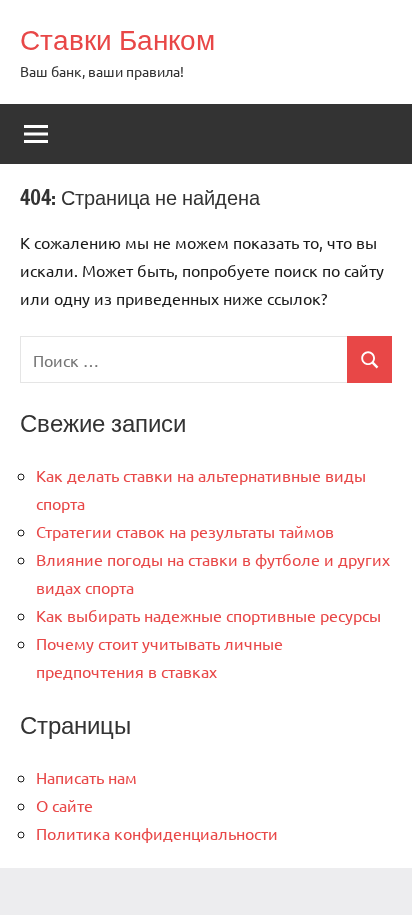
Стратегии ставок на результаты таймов (185, 531)
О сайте (64, 805)
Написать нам (86, 777)
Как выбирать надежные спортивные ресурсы (208, 615)
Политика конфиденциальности (157, 833)
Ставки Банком (117, 39)
